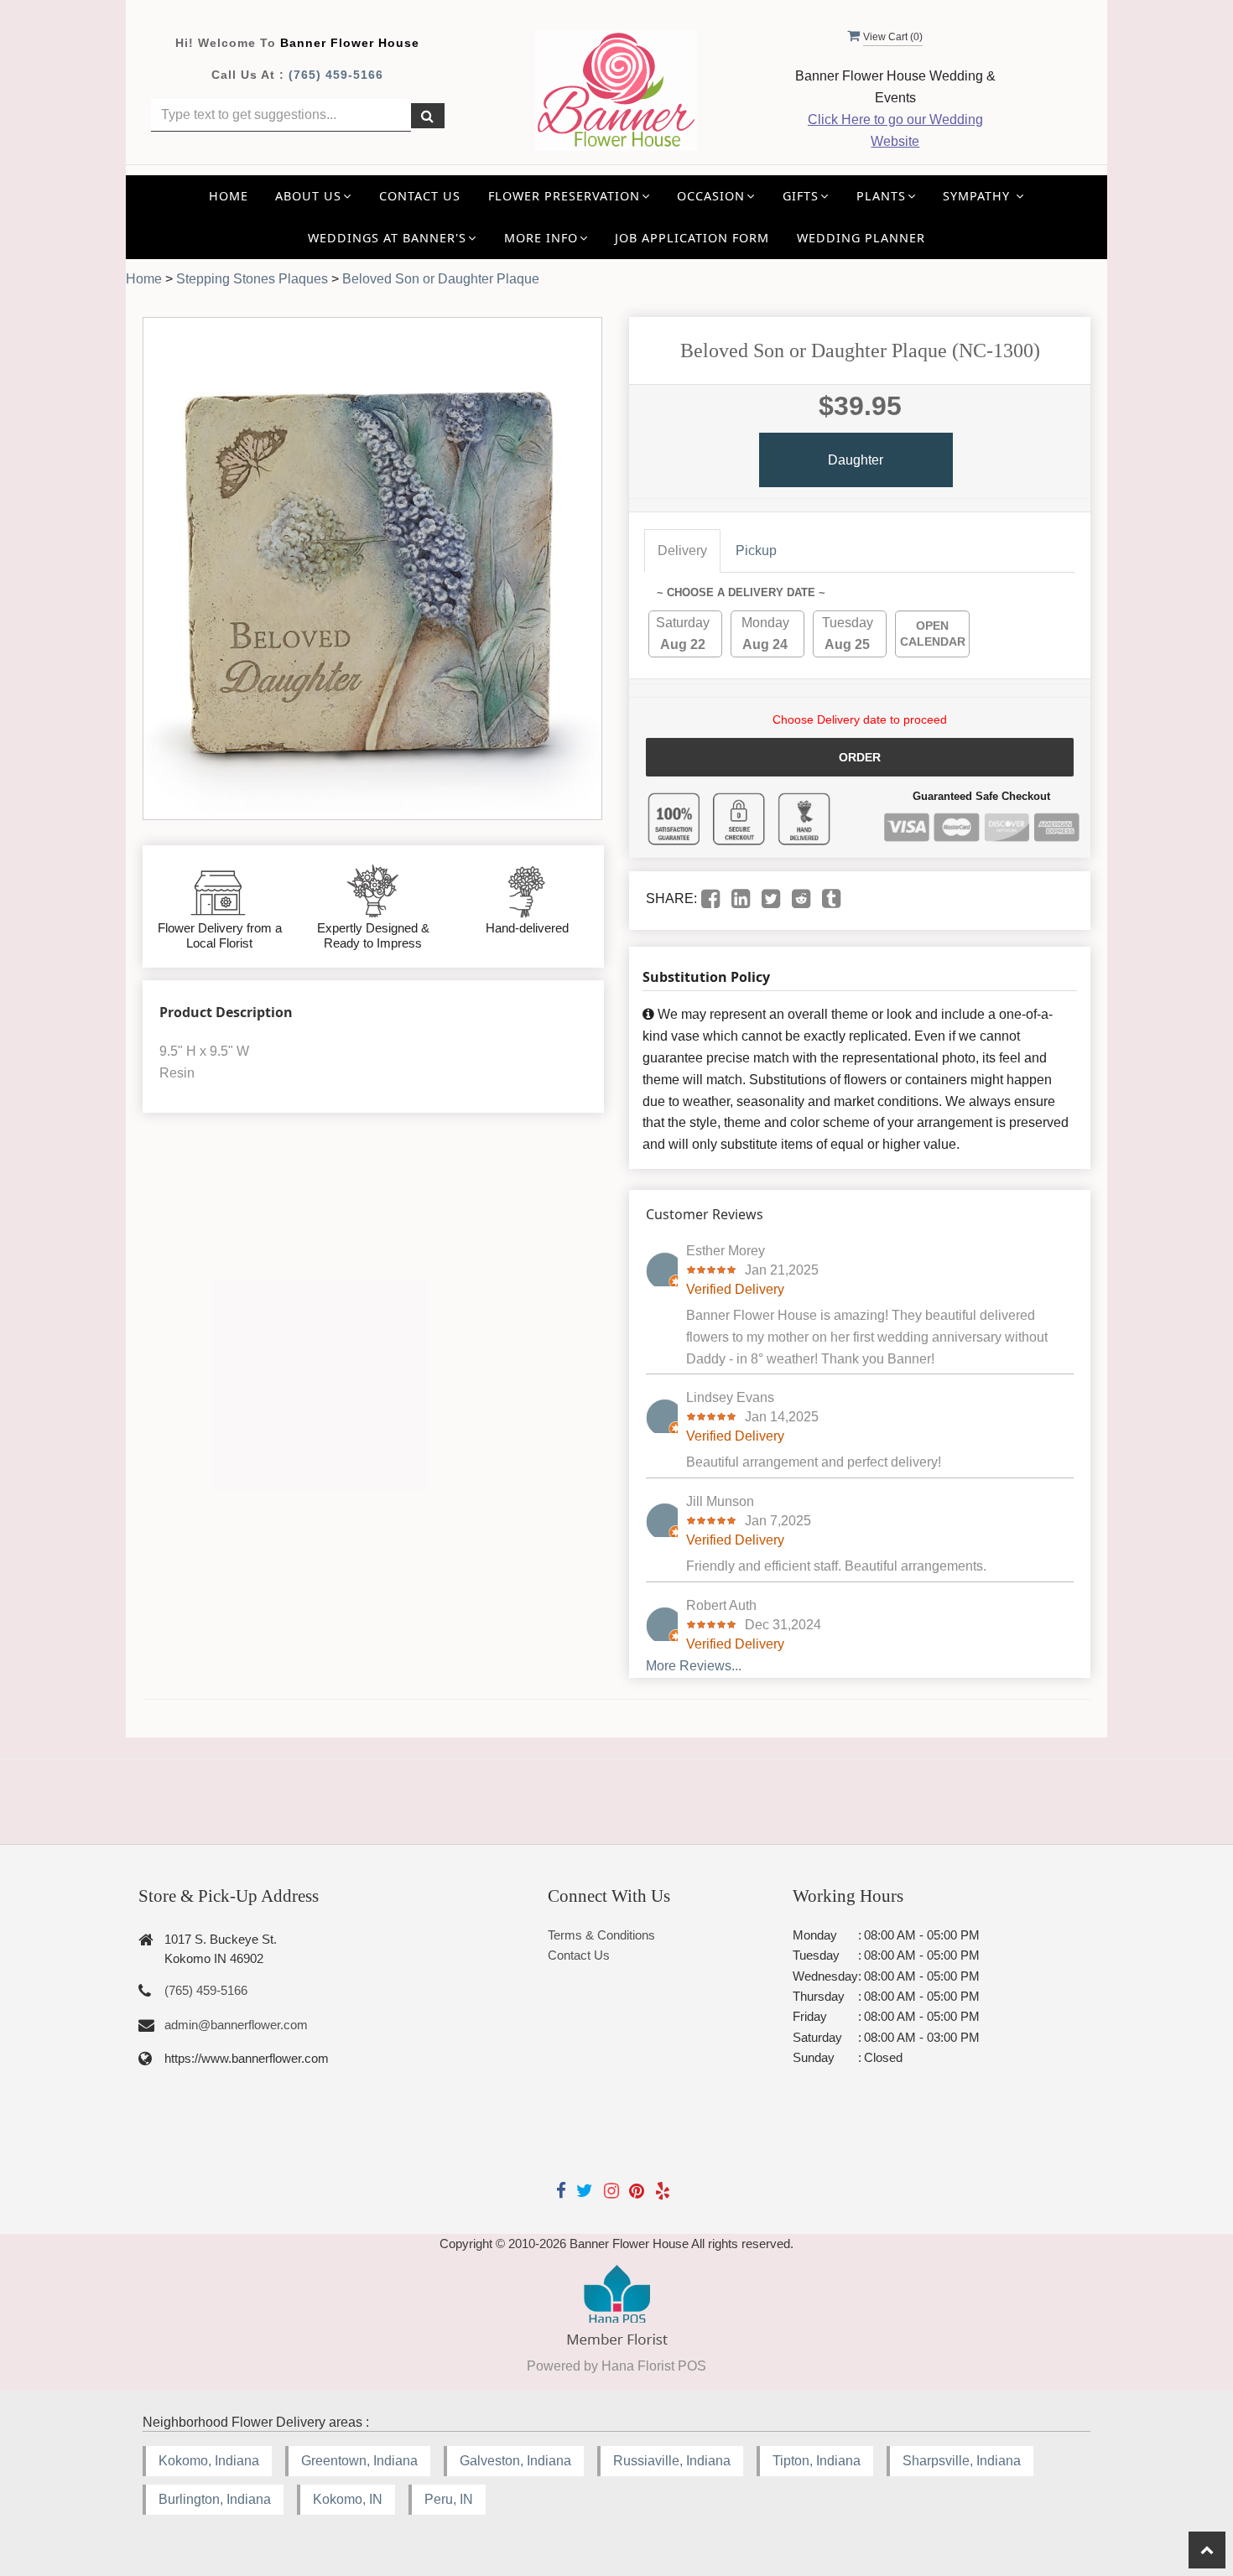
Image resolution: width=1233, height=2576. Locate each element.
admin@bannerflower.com (236, 2025)
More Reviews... (694, 1666)
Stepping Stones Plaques (252, 279)
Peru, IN (449, 2499)
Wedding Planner (861, 238)
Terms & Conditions (601, 1935)
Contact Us (420, 196)
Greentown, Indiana (359, 2461)
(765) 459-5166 (336, 75)
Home (229, 196)
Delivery (682, 551)
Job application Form (692, 238)
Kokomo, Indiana (209, 2461)
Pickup (756, 551)
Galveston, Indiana (515, 2461)
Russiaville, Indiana (672, 2461)
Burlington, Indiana (215, 2499)
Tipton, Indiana (817, 2461)
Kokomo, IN (348, 2499)
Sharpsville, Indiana (962, 2461)
